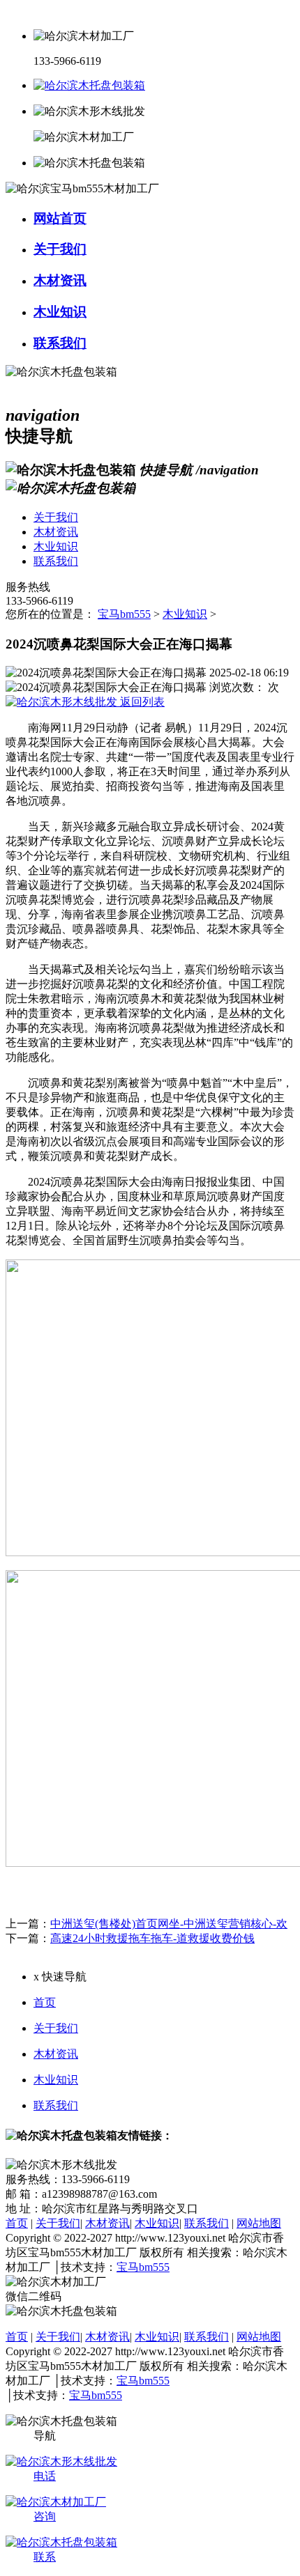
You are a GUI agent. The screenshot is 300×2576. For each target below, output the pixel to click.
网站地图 (259, 2223)
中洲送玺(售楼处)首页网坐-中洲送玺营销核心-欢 (169, 1924)
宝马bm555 (124, 614)
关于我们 (56, 2028)
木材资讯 (56, 2054)
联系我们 (56, 2105)
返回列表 (141, 702)
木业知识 (185, 614)
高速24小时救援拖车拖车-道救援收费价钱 (152, 1938)
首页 (45, 2002)
